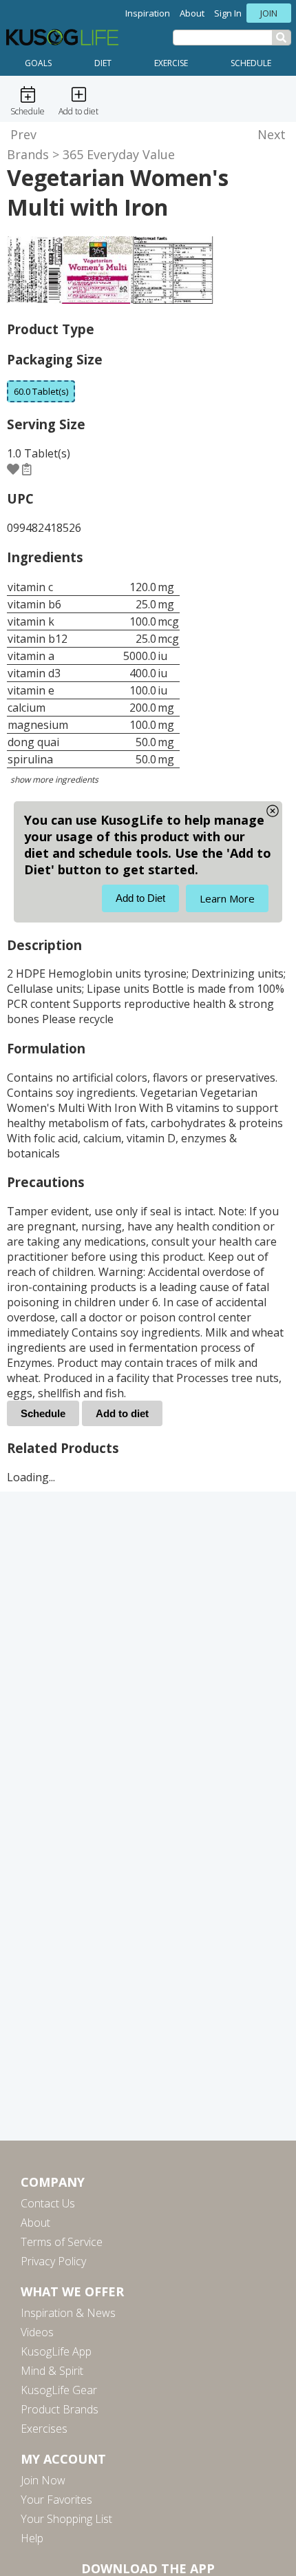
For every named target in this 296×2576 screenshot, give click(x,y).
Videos (37, 2332)
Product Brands (60, 2409)
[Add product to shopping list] (27, 469)
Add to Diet (140, 898)
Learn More (227, 898)
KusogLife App (56, 2351)
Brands (28, 154)
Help (32, 2538)
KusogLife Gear (59, 2390)
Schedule (251, 63)
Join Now (43, 2480)
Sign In (228, 13)
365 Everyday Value (119, 154)
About (192, 13)
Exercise (171, 63)
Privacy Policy (53, 2261)
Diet (103, 63)
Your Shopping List (66, 2519)
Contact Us (48, 2203)
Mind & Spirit (52, 2371)
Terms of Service (62, 2242)
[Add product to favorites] (13, 469)
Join (269, 13)
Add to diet (122, 1413)
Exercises (44, 2429)
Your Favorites (56, 2500)
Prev (23, 134)
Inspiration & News (68, 2313)
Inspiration (148, 13)
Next (272, 134)
